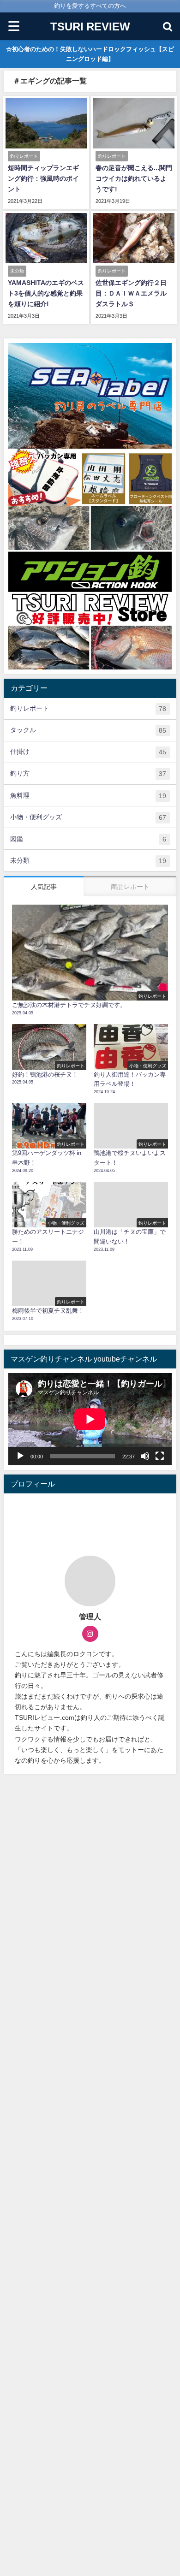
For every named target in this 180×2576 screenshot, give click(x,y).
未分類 (88, 861)
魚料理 (88, 796)
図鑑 (88, 839)
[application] (90, 1419)
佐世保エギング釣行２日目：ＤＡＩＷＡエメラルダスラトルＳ (131, 293)
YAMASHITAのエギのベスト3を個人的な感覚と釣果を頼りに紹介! (46, 293)
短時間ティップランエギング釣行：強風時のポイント (43, 178)
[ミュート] (145, 1456)
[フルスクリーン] (160, 1456)
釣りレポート (88, 708)
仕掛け (88, 752)
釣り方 (88, 773)
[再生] (20, 1456)
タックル (88, 730)
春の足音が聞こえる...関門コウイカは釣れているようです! (134, 178)
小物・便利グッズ (88, 817)
